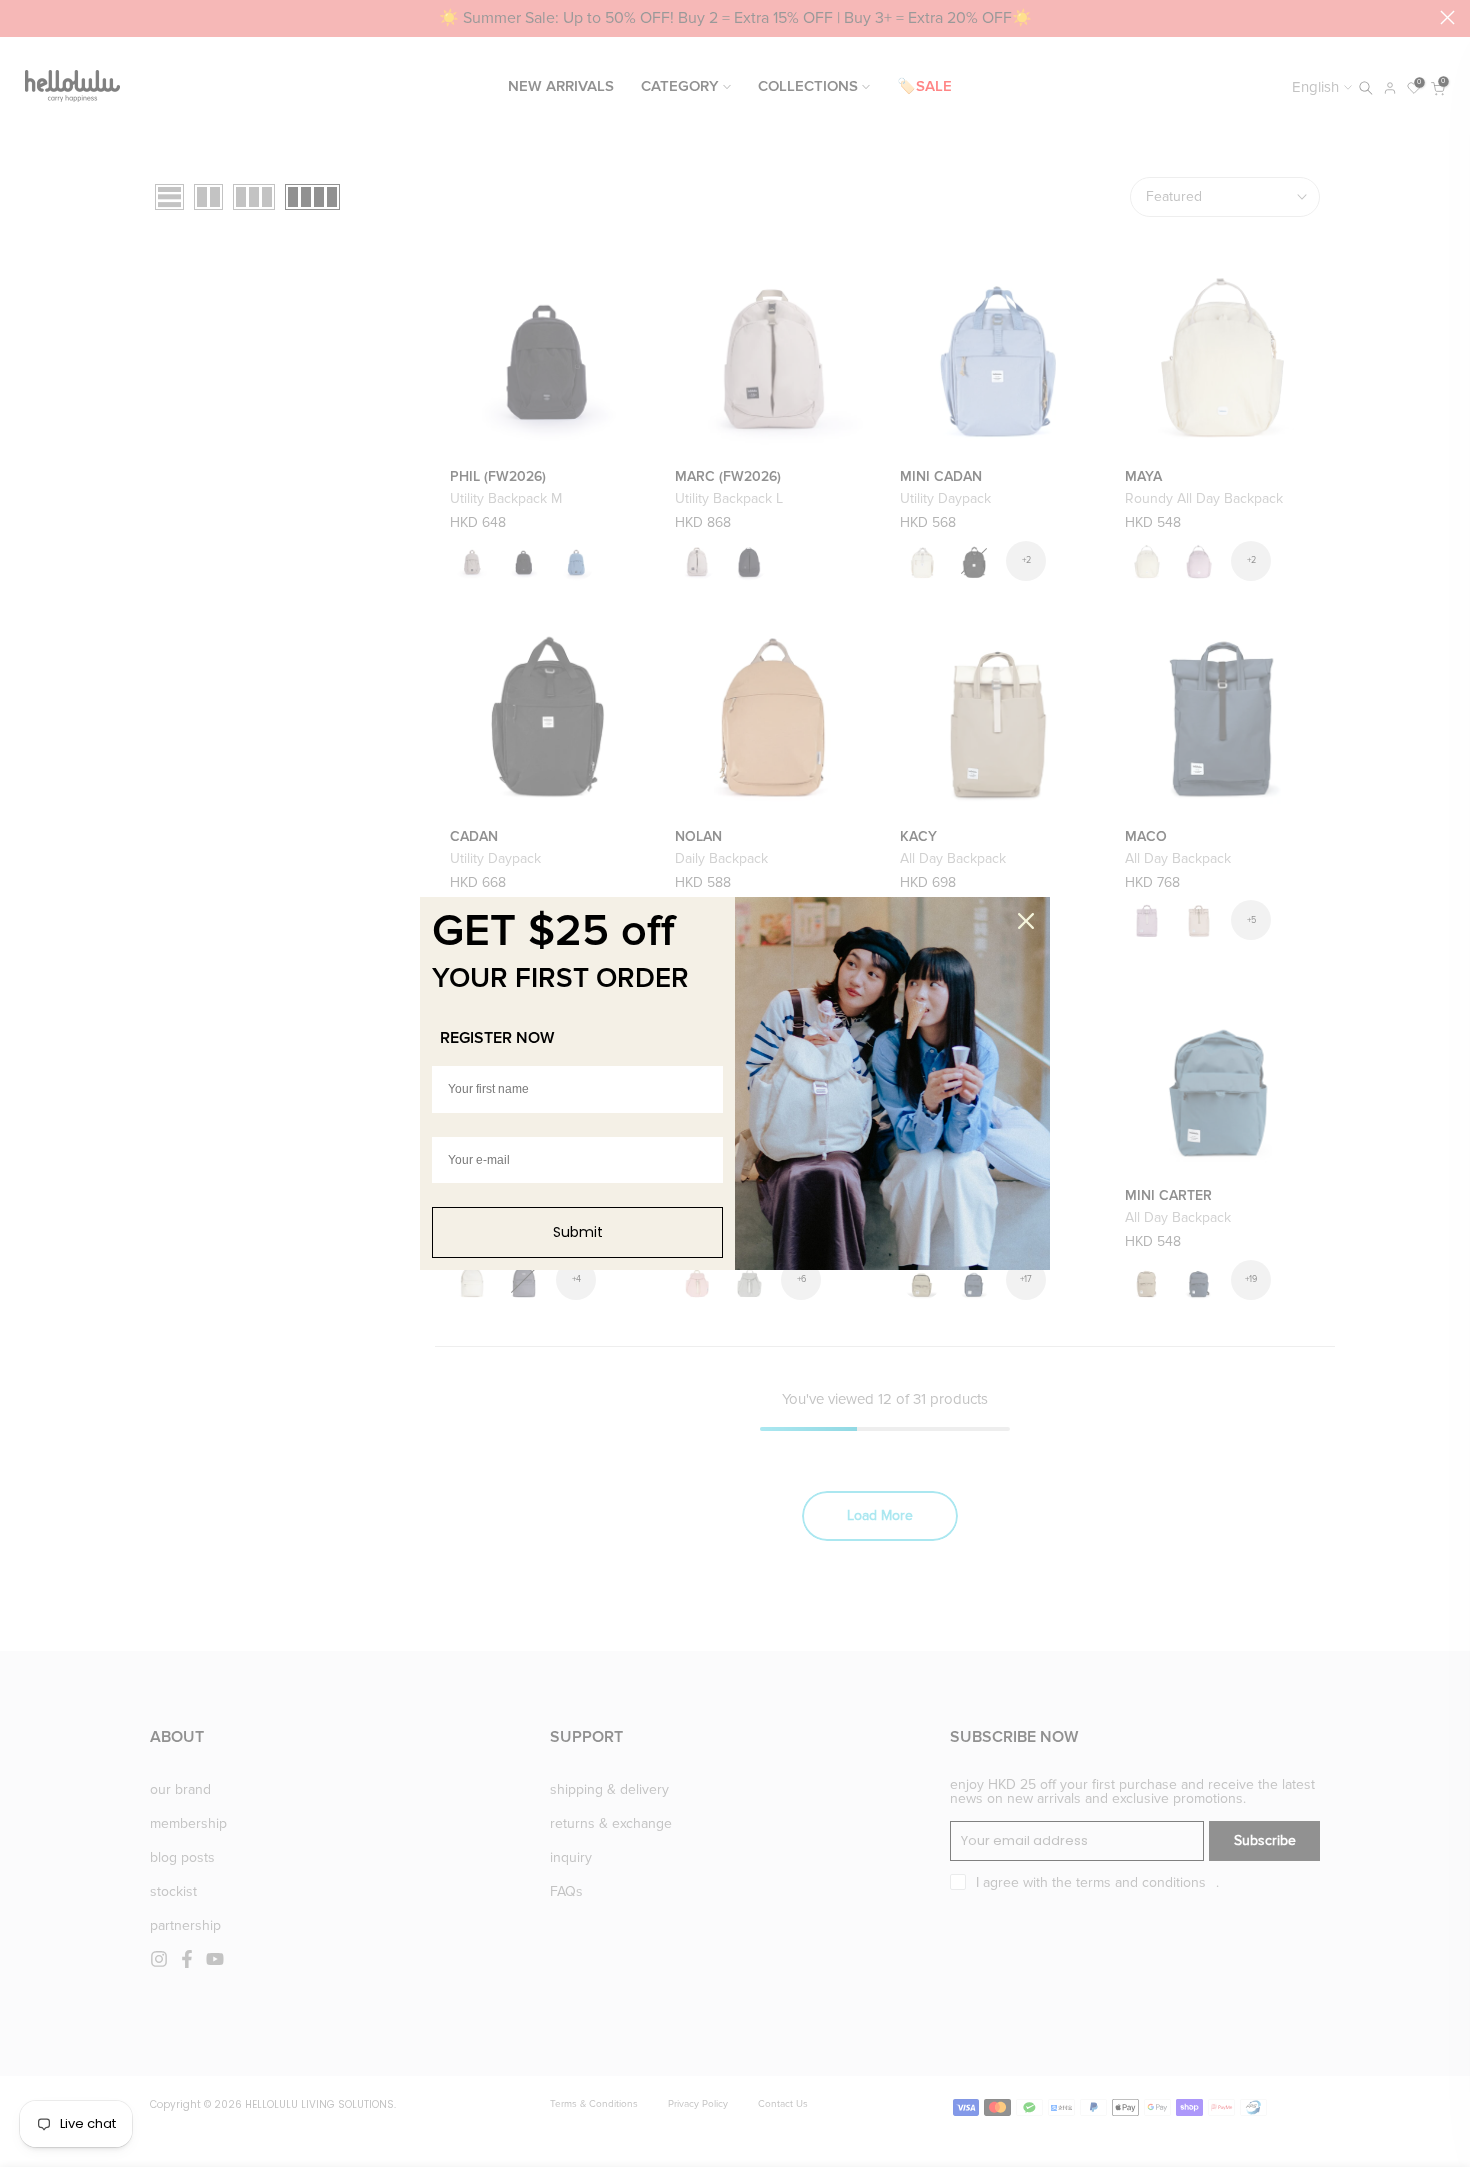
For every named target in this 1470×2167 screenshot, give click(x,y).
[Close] (1026, 921)
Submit (578, 1232)
